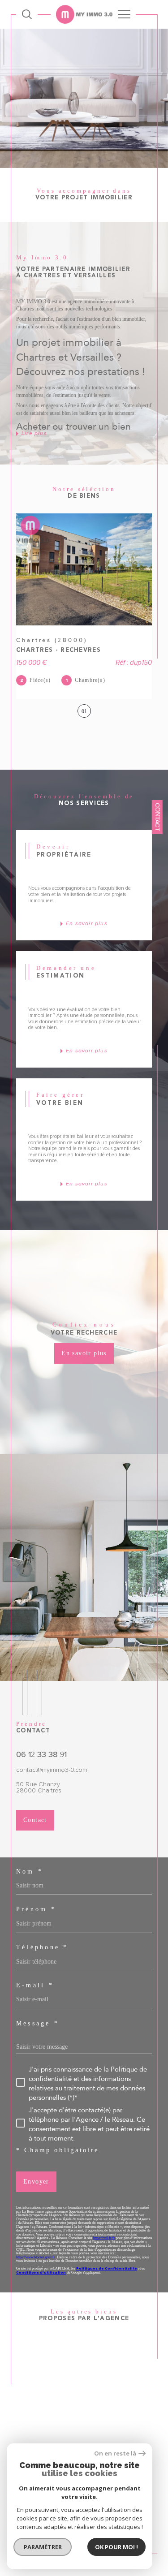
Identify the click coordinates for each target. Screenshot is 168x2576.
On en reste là (115, 2453)
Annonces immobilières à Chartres (77, 2421)
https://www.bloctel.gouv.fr (36, 2257)
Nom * (30, 1871)
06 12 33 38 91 (41, 1754)
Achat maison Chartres (74, 2354)
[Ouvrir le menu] (124, 14)
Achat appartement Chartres (82, 2363)
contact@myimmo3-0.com (52, 1770)
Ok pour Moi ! (116, 2547)
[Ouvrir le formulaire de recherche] (27, 14)
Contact (158, 817)
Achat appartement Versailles (83, 2381)
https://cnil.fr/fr (104, 2238)
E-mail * (35, 1985)
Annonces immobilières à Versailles (77, 2439)
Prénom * (36, 1909)
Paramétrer (43, 2547)
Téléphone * (42, 1947)
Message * (38, 2023)
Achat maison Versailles (76, 2372)
